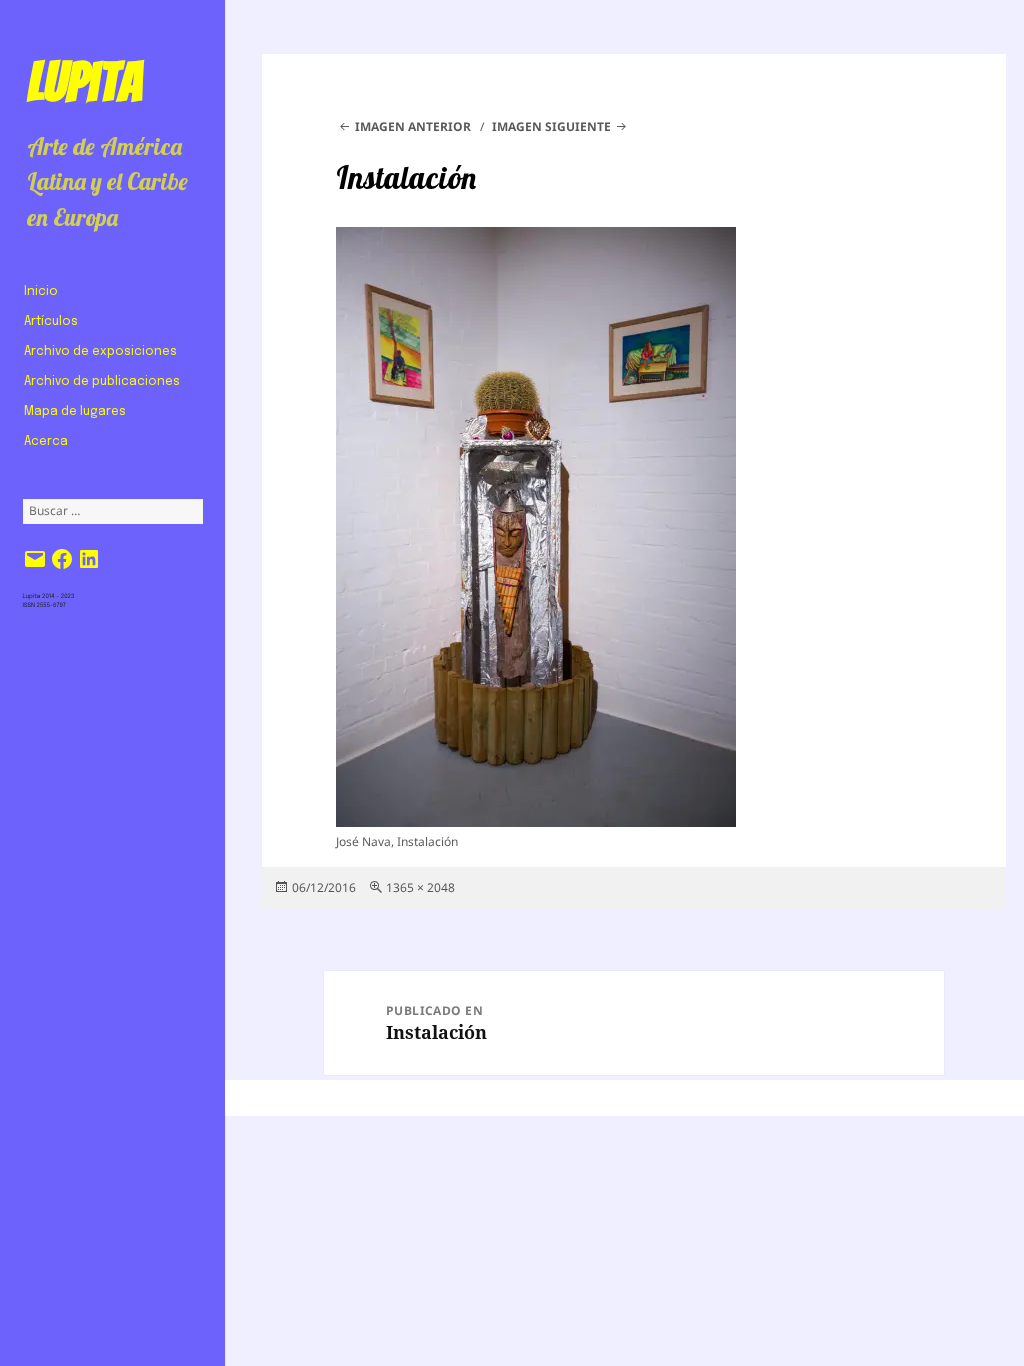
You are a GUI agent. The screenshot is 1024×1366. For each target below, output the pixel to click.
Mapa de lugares (75, 412)
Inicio (41, 292)
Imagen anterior (413, 126)
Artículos (51, 322)
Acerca (46, 442)
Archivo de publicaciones (102, 382)
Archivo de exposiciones (100, 352)
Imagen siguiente (551, 126)
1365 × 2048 (420, 887)
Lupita (84, 82)
